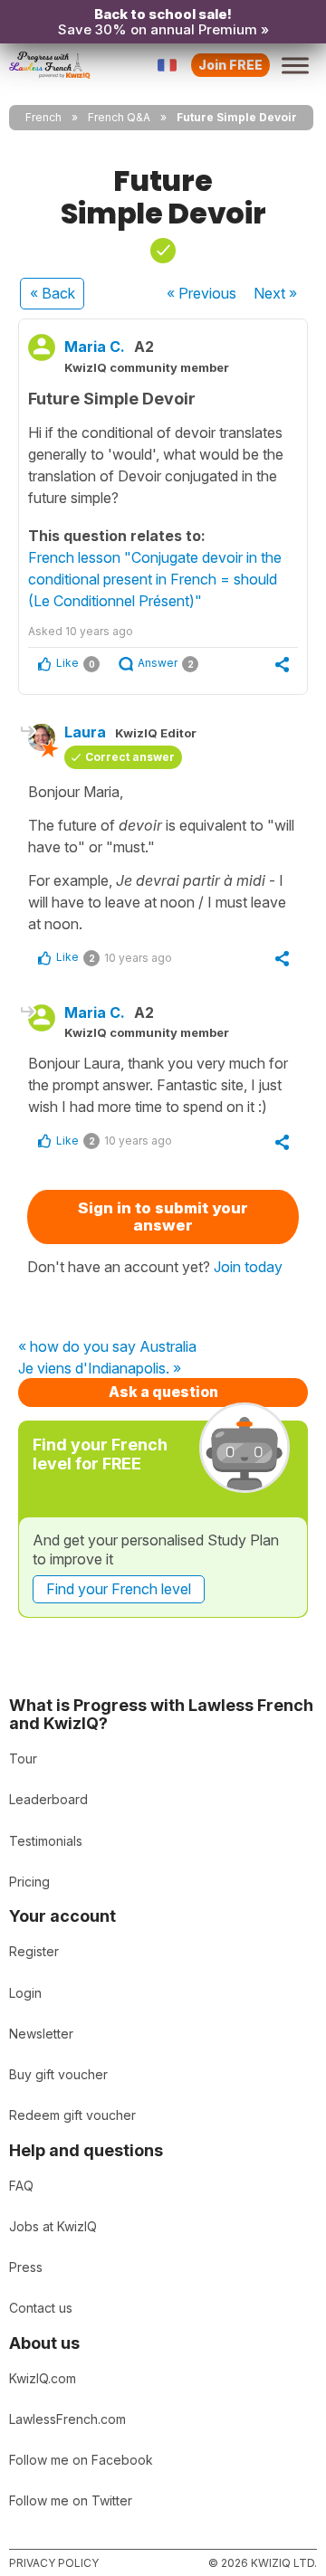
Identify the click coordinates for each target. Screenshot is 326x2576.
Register (34, 1951)
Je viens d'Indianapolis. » (100, 1369)
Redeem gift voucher (72, 2115)
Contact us (41, 2308)
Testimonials (46, 1841)
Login (25, 1993)
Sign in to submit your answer (163, 1217)
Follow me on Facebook (81, 2460)
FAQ (21, 2186)
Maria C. (95, 347)
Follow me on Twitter (71, 2500)
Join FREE (230, 65)
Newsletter (41, 2034)
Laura (85, 732)
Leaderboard (48, 1799)
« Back (53, 293)
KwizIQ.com (43, 2378)
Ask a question (163, 1392)
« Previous (201, 293)
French (43, 117)
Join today (248, 1267)
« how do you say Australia (107, 1347)
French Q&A (119, 117)
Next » (275, 293)
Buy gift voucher (58, 2074)
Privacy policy (54, 2563)
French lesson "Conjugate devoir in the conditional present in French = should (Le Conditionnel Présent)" (155, 579)
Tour (23, 1759)
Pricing (29, 1882)
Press (26, 2267)
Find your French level (119, 1589)
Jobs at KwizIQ (53, 2226)
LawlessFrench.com (67, 2419)
